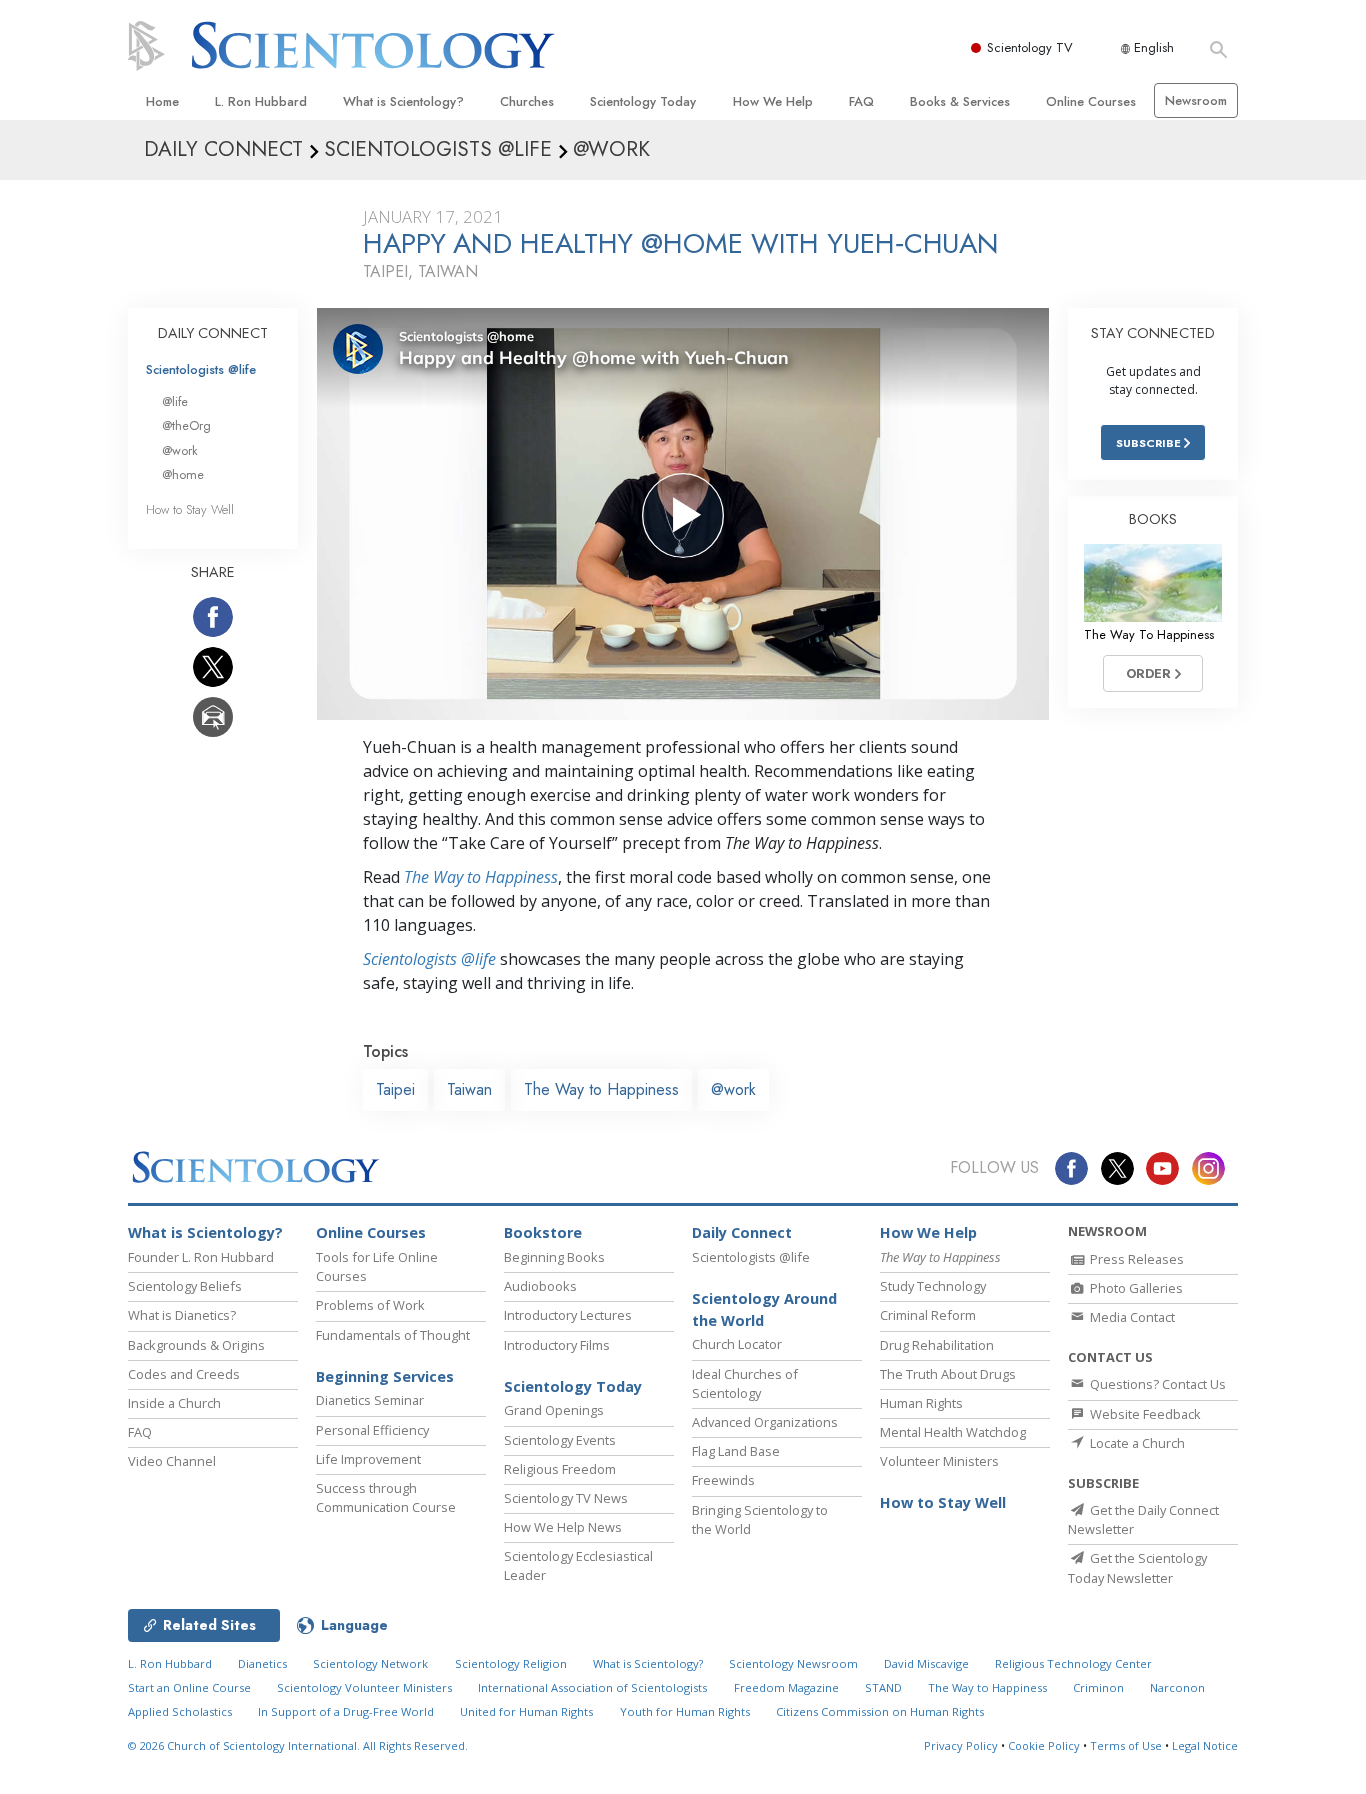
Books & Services (960, 101)
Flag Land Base (736, 1451)
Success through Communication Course (386, 1497)
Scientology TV (1030, 47)
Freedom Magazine (786, 1687)
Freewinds (723, 1480)
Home (162, 101)
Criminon (1098, 1687)
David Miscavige (926, 1663)
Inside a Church (174, 1403)
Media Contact (1131, 1317)
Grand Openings (554, 1410)
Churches (527, 101)
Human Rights (921, 1403)
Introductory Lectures (568, 1315)
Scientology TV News (566, 1498)
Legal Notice (1205, 1745)
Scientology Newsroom (793, 1663)
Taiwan (469, 1089)
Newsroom (1196, 100)
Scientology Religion (511, 1663)
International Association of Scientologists (592, 1687)
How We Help (773, 101)
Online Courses (1091, 101)
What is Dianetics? (182, 1315)
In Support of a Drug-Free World (346, 1711)
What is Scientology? (403, 101)
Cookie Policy (1044, 1745)
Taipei (395, 1089)
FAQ (861, 101)
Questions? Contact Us (1156, 1384)
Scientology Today (643, 101)
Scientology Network (370, 1663)
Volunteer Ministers (939, 1461)
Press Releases (1135, 1259)
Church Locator (737, 1344)
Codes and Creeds (184, 1374)
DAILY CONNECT (213, 333)
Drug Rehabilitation (937, 1345)
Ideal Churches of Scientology (745, 1383)
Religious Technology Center (1073, 1663)
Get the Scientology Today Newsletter (1137, 1567)
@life (175, 401)
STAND (883, 1687)
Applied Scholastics (180, 1711)
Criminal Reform (928, 1315)
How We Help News (563, 1527)
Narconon (1177, 1687)
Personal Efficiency (372, 1430)
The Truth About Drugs (948, 1374)
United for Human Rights (526, 1711)
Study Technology (933, 1286)
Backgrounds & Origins (196, 1345)
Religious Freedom (560, 1469)
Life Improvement (368, 1459)
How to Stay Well (190, 509)
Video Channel (172, 1461)
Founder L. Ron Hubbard (201, 1257)
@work (733, 1089)
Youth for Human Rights (685, 1711)
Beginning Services (385, 1376)
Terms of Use (1126, 1745)
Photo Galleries (1135, 1288)
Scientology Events (560, 1440)
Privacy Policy (961, 1745)
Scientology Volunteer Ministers (364, 1687)
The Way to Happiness (481, 877)
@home (183, 474)
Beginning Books (554, 1257)
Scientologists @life (201, 369)
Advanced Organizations (765, 1422)
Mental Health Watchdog (953, 1432)
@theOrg (186, 425)
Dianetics (262, 1663)
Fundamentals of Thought (393, 1335)
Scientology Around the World (764, 1309)
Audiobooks (540, 1286)
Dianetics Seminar (370, 1400)
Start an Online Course (189, 1687)
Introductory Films (557, 1345)
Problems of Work (370, 1305)
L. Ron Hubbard (261, 101)
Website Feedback (1144, 1414)
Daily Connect (742, 1232)
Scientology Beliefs (185, 1286)
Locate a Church (1136, 1443)
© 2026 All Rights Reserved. (298, 1745)
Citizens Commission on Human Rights (880, 1711)
